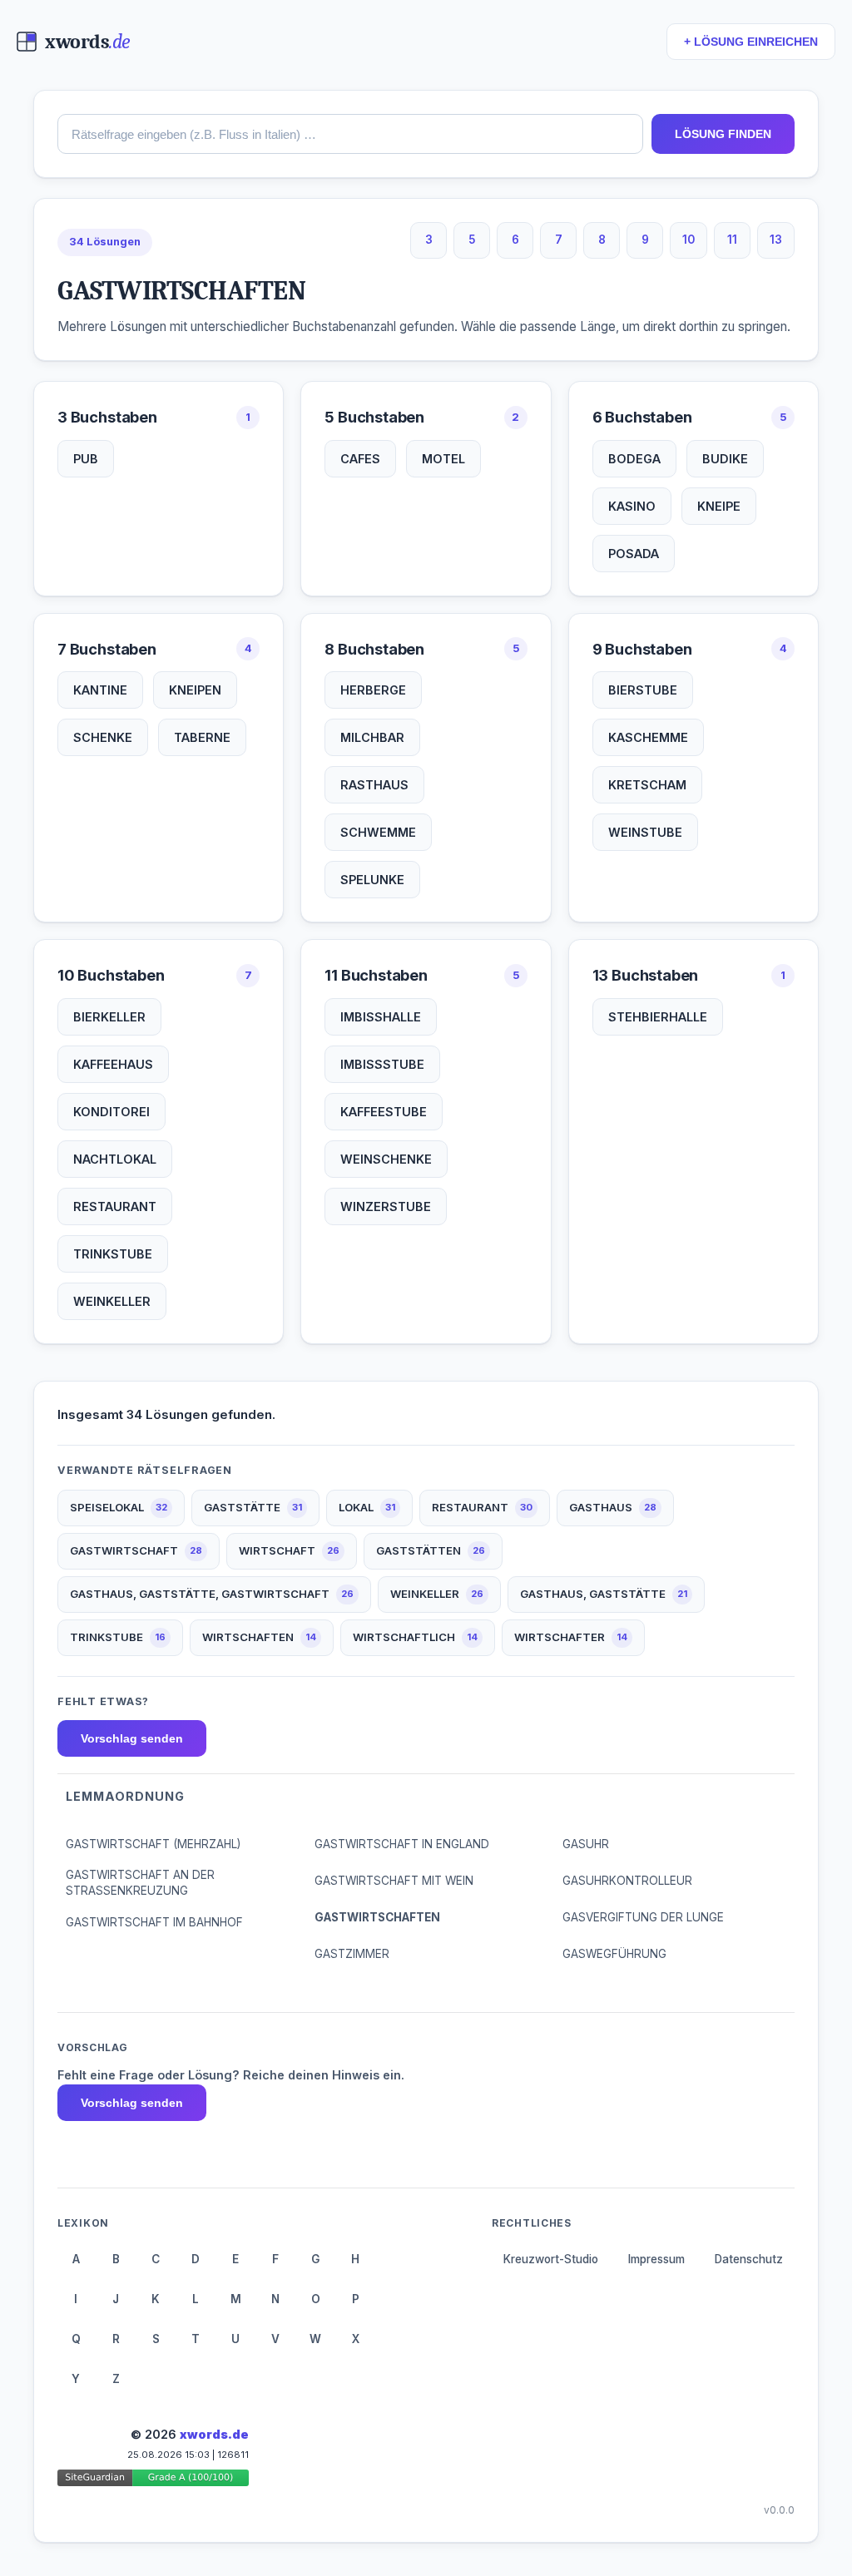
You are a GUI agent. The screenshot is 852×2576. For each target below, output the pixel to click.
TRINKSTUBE (113, 1254)
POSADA (634, 554)
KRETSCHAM (647, 785)
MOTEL (443, 459)
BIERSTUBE (643, 690)
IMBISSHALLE (381, 1017)
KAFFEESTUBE (384, 1112)
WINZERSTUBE (386, 1206)
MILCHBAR (372, 737)
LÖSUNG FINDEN (723, 134)
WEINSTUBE (645, 832)
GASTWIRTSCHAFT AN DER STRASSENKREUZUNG (140, 1883)
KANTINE (100, 690)
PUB (86, 459)
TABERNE (202, 737)
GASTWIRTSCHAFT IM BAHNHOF (154, 1922)
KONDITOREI (111, 1112)
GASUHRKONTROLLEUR (627, 1881)
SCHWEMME (378, 832)
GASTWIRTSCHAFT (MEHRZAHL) (153, 1844)
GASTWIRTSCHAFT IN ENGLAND (402, 1844)
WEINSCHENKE (386, 1159)
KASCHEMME (648, 737)
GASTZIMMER (352, 1954)
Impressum (656, 2259)
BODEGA (634, 459)
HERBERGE (373, 690)
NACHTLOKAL (115, 1159)
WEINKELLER (112, 1301)
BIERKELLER (109, 1017)
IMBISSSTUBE (382, 1064)
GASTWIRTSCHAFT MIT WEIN (394, 1881)
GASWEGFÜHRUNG (614, 1954)
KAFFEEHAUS (113, 1064)
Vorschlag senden (132, 1738)
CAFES (360, 459)
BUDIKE (725, 459)
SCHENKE (103, 737)
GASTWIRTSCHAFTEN (377, 1917)
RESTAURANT (115, 1206)
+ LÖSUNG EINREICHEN (751, 42)
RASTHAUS (374, 785)
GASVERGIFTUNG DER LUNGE (643, 1917)
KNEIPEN (195, 690)
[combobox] (350, 134)
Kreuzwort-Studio (551, 2259)
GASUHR (586, 1844)
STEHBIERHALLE (658, 1017)
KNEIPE (719, 506)
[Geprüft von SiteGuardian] (153, 2481)
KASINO (632, 506)
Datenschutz (749, 2259)
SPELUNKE (372, 880)
